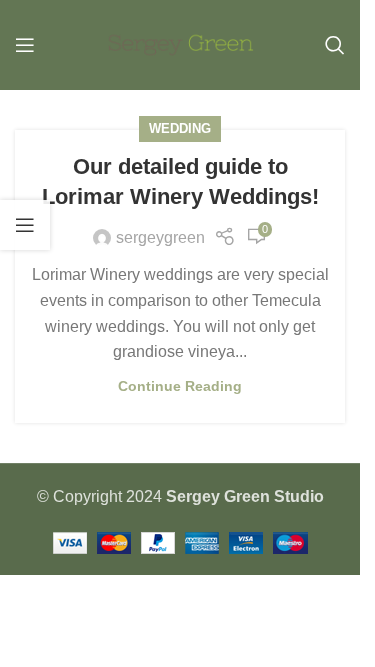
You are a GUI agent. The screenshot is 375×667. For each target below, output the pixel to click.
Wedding (180, 128)
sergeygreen (160, 237)
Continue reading (180, 386)
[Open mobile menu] (25, 45)
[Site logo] (180, 43)
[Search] (335, 45)
